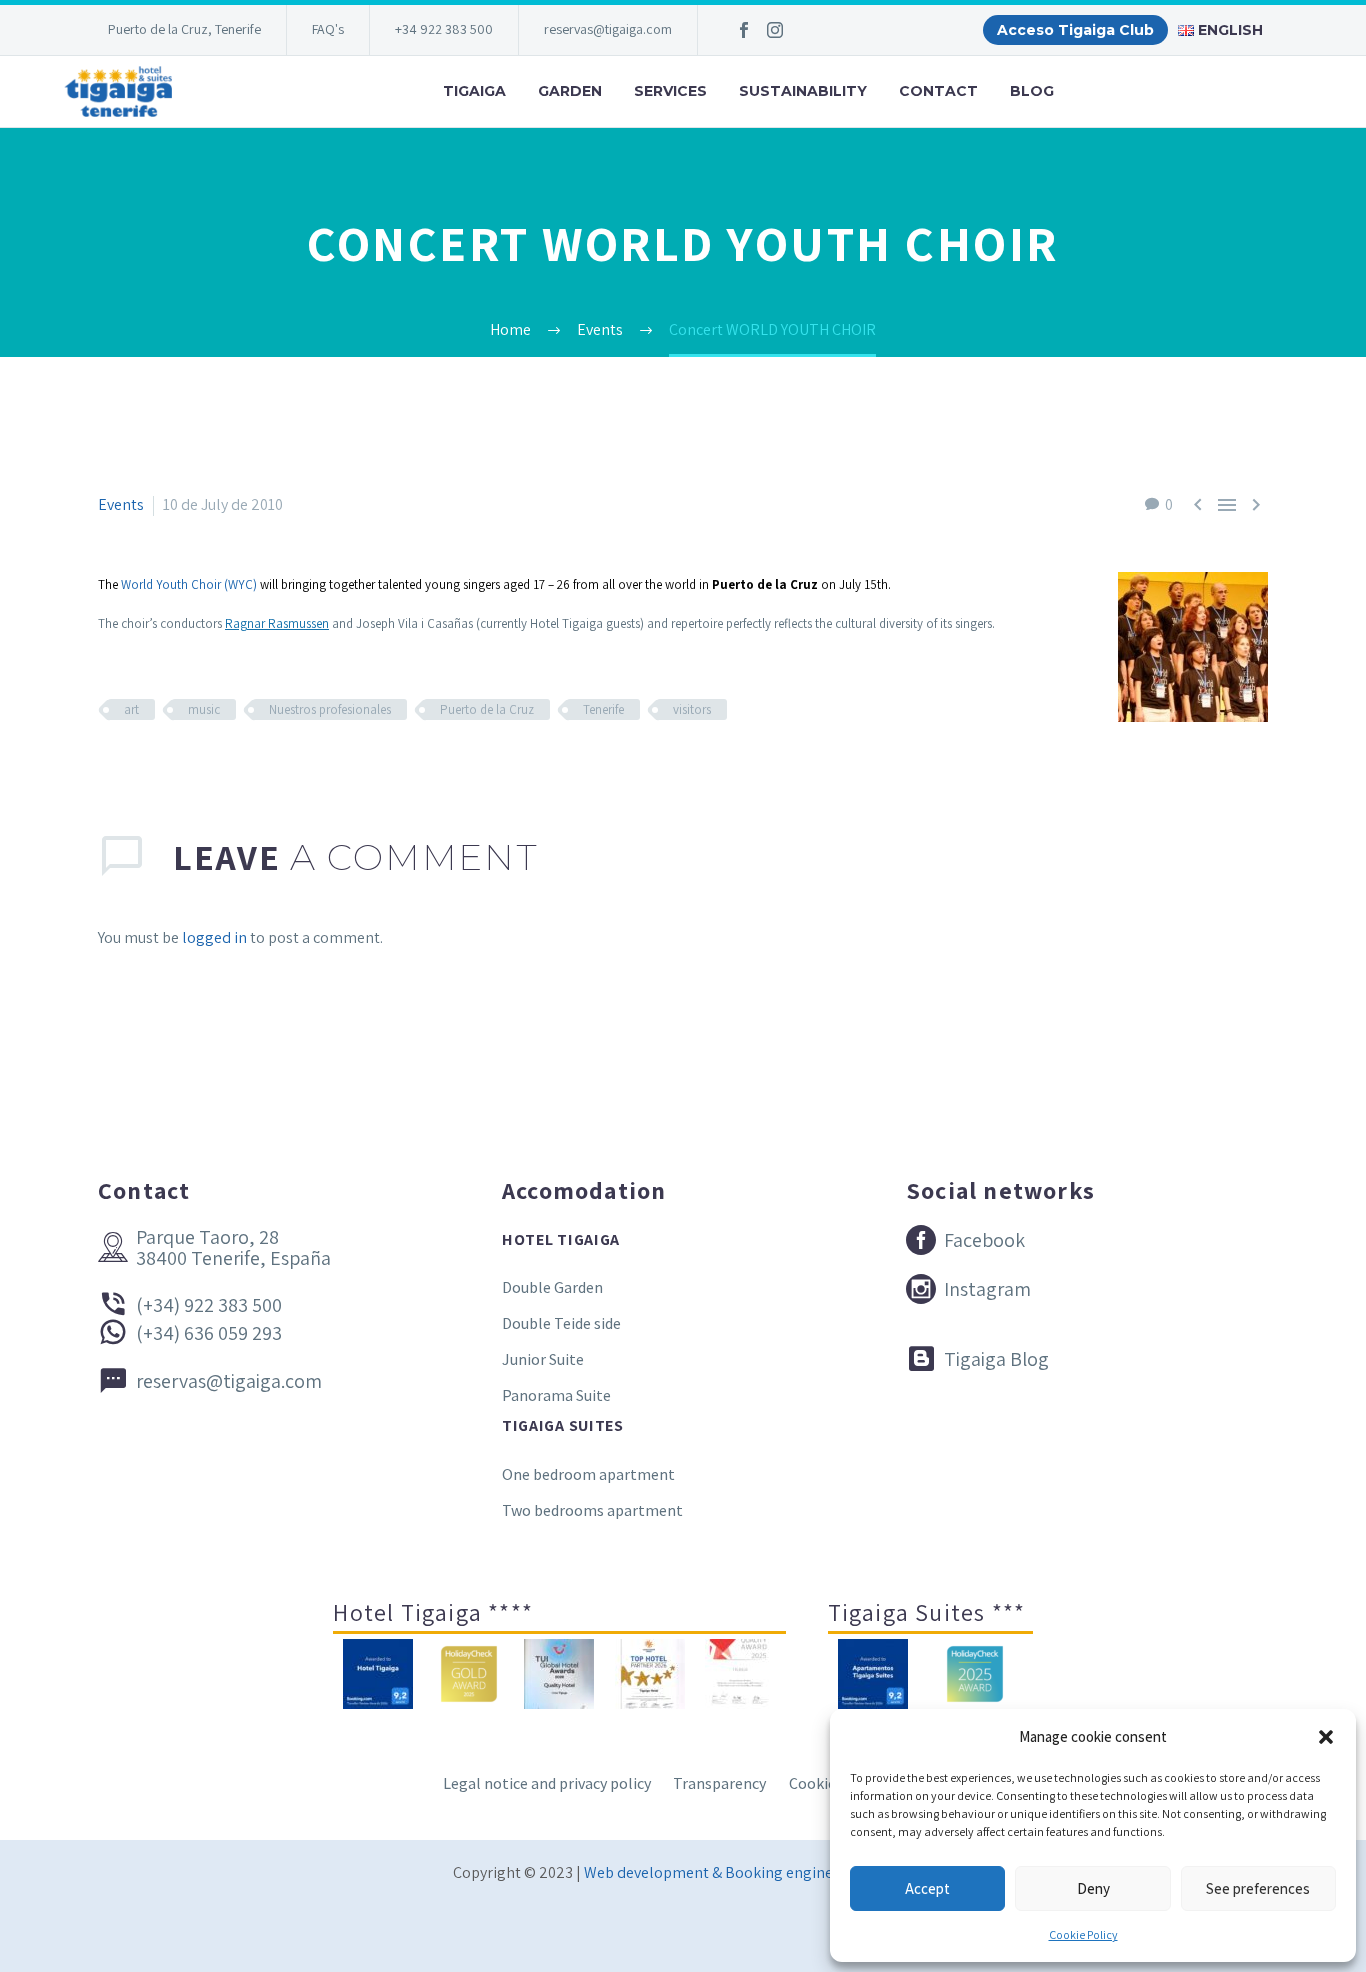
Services (670, 91)
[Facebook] (744, 30)
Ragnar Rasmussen (277, 623)
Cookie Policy (1083, 1934)
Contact (938, 91)
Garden (570, 91)
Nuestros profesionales (330, 709)
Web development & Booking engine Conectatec (748, 1872)
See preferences (1258, 1888)
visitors (692, 709)
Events (121, 504)
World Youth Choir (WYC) (189, 584)
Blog (1032, 91)
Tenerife (603, 709)
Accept (927, 1888)
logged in (214, 937)
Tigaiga (474, 91)
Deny (1093, 1888)
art (131, 709)
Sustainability (803, 91)
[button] (1326, 1737)
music (204, 709)
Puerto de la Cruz (487, 709)
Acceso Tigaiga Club (1075, 30)
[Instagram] (775, 30)
